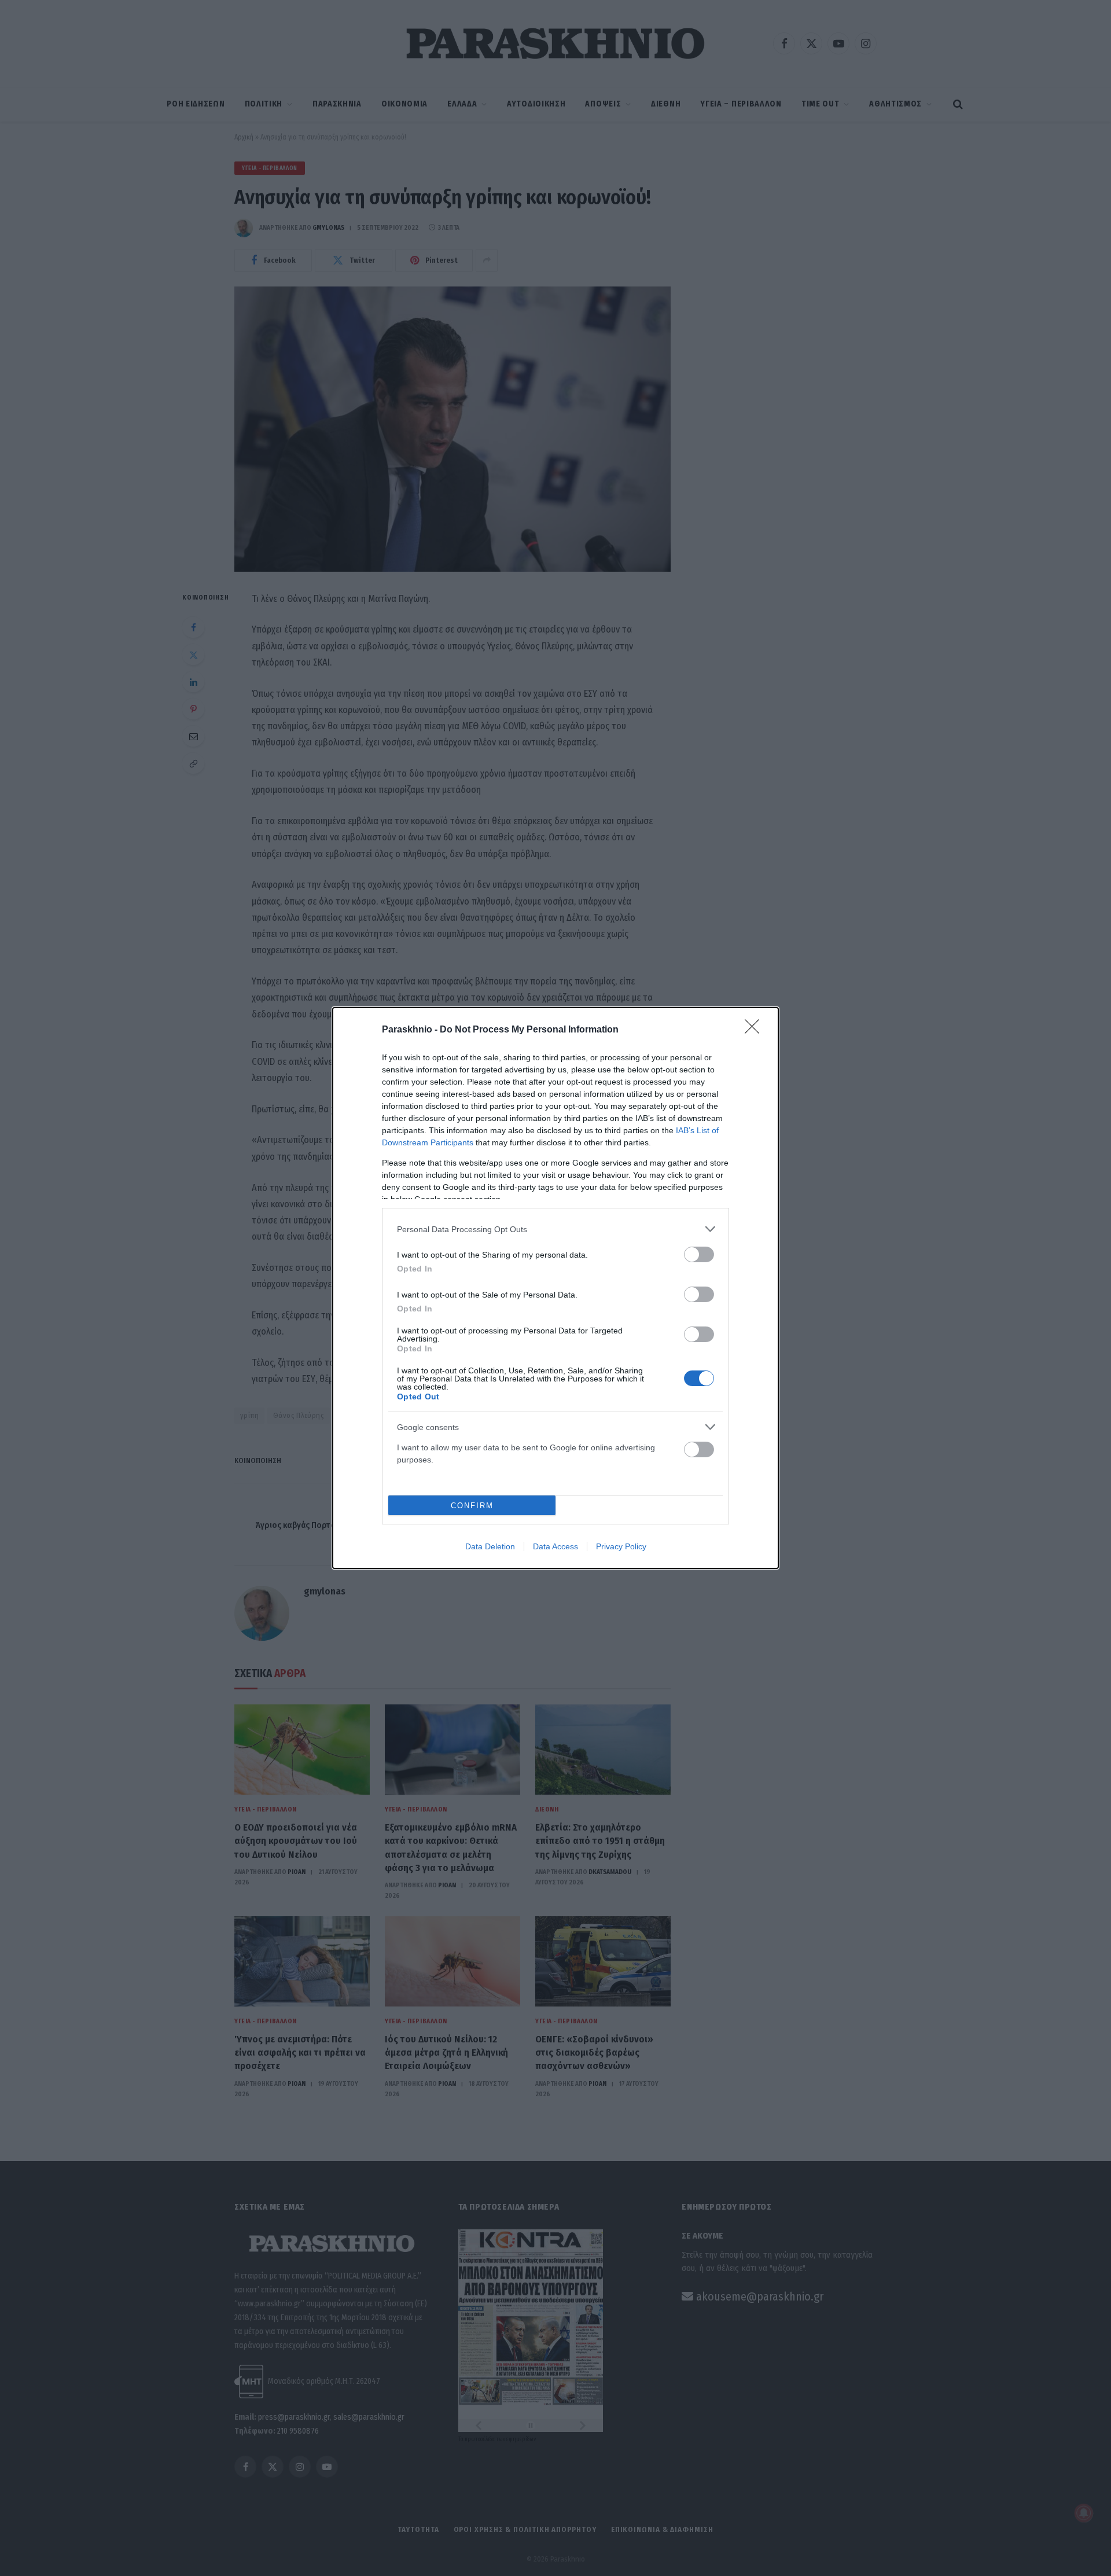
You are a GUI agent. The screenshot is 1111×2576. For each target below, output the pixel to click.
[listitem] (555, 1229)
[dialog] (555, 1288)
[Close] (756, 1030)
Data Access (555, 1546)
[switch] (699, 1254)
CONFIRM (472, 1506)
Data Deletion (490, 1546)
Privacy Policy (621, 1546)
